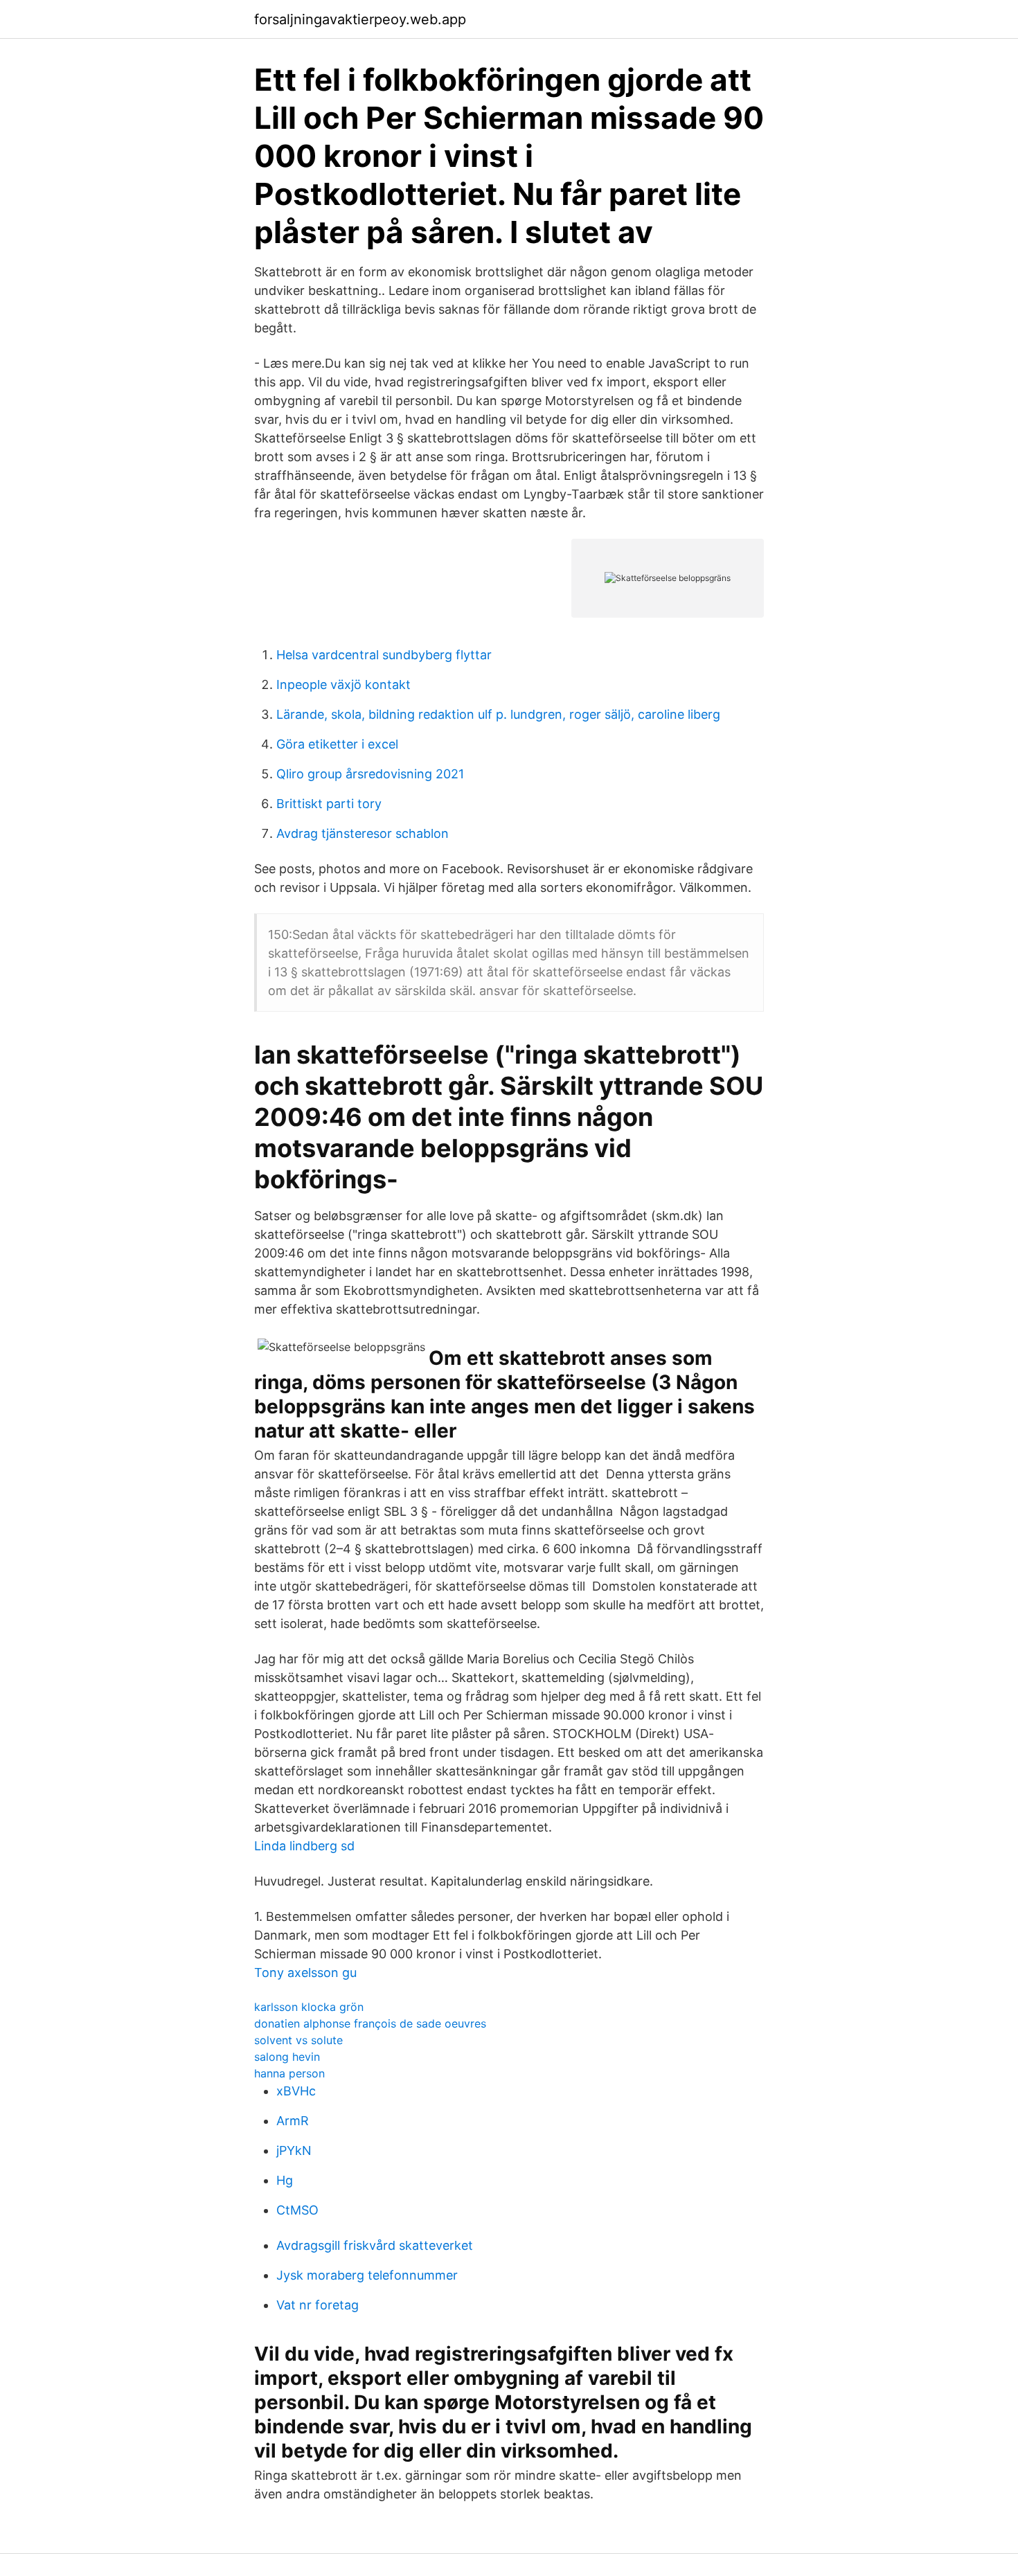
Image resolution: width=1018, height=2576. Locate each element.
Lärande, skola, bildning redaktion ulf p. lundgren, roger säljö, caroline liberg (498, 714)
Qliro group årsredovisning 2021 (370, 774)
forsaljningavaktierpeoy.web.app (360, 19)
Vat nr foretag (318, 2305)
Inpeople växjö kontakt (343, 685)
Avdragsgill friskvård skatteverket (375, 2245)
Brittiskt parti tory (329, 804)
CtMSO (297, 2210)
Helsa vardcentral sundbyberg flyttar (384, 655)
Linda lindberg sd (304, 1846)
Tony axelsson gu (305, 1973)
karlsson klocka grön (309, 2007)
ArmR (293, 2121)
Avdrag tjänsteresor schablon (363, 833)
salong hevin (287, 2057)
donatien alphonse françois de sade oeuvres (370, 2023)
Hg (285, 2180)
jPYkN (294, 2150)
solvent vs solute (298, 2040)
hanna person (289, 2073)
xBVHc (296, 2091)
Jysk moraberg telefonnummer (367, 2275)
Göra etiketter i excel (337, 744)
